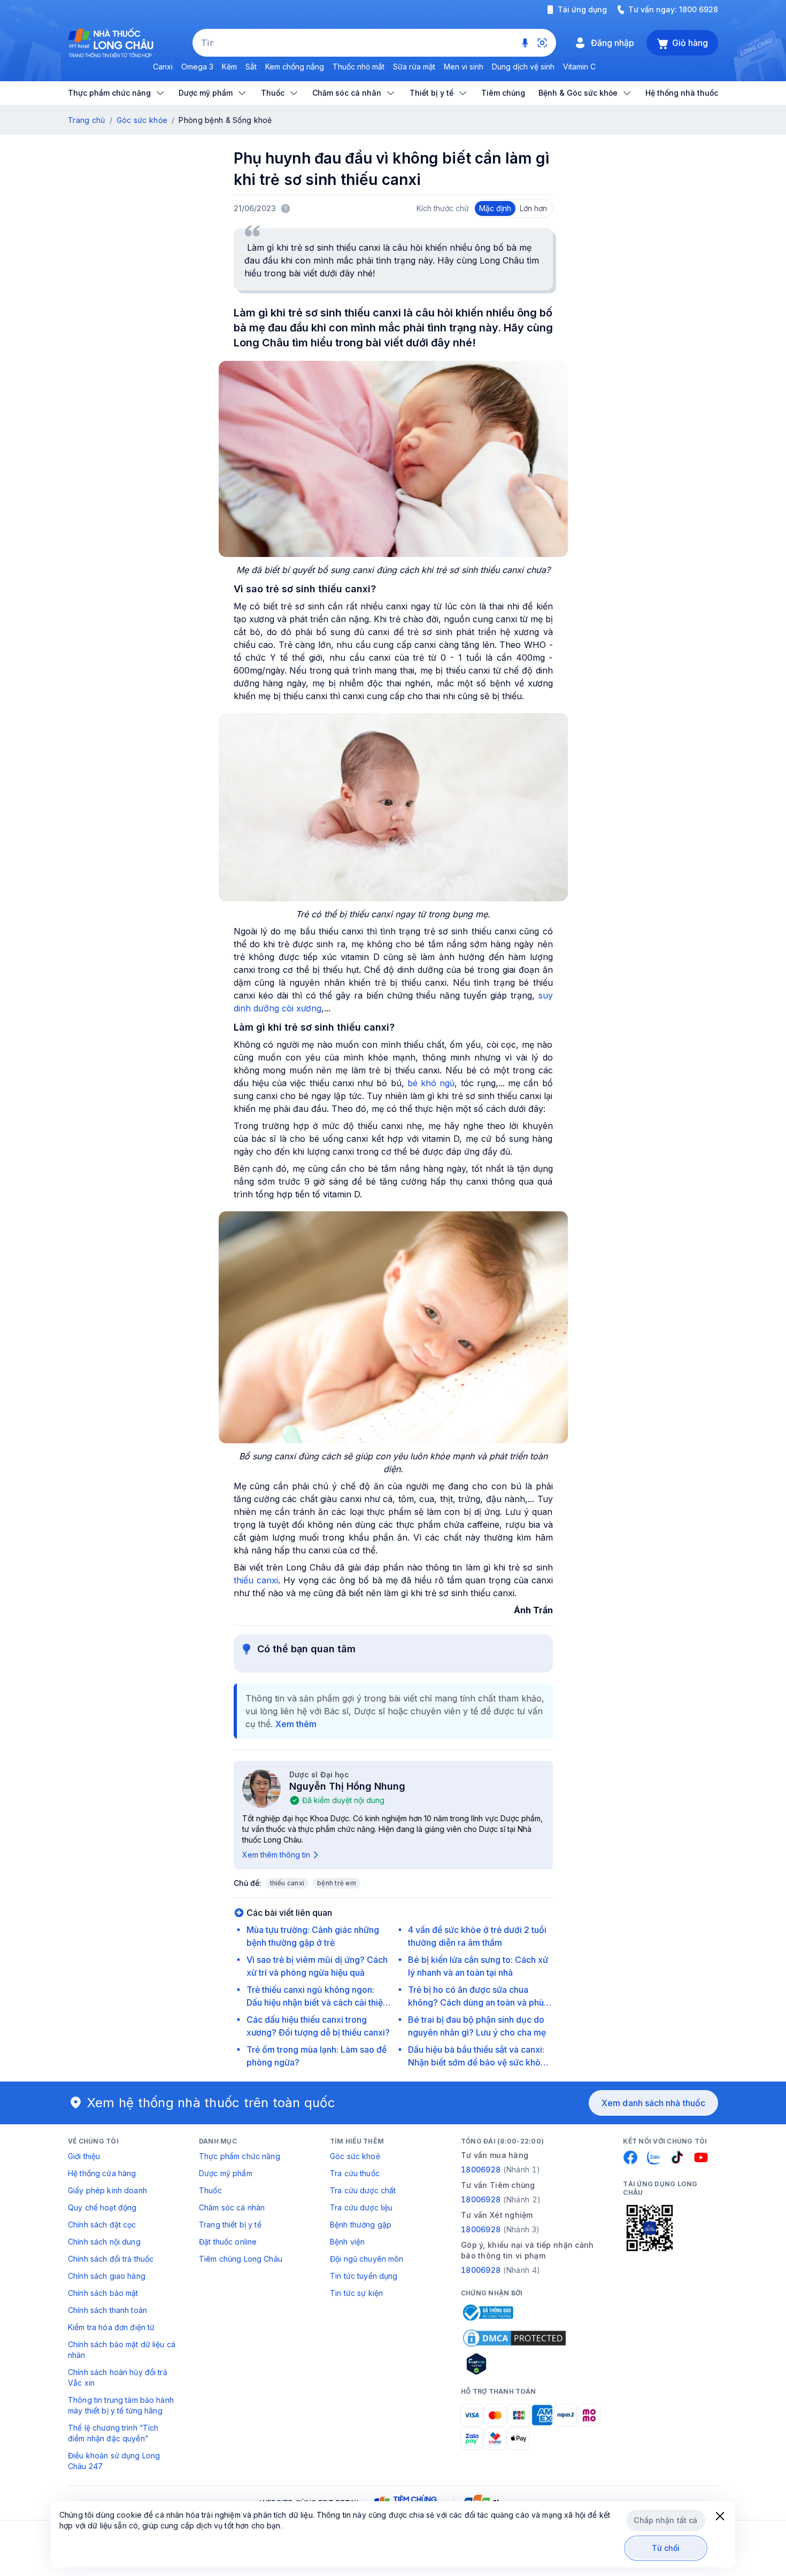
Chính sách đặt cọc (102, 2225)
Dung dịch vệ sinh (523, 67)
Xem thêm (296, 1724)
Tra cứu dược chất (363, 2190)
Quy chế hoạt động (102, 2207)
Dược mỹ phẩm (226, 2173)
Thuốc (210, 2190)
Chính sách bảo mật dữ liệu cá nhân (122, 2350)
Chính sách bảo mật (103, 2293)
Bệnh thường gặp (361, 2225)
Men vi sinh (464, 67)
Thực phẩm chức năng (240, 2156)
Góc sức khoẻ (355, 2156)
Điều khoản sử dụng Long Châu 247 (114, 2461)
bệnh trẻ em (337, 1883)
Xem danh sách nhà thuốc (653, 2103)
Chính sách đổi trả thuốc (111, 2259)
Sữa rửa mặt (414, 67)
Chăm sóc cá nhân (232, 2207)
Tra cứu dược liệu (361, 2207)
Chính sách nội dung (104, 2242)
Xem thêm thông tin (276, 1855)
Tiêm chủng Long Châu (241, 2259)
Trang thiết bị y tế (230, 2225)
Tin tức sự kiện (356, 2293)
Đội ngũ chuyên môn (367, 2259)
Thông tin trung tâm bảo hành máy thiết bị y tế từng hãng (121, 2405)
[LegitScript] (514, 2364)
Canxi (163, 67)
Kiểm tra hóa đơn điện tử (111, 2327)
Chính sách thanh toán (107, 2310)
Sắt (251, 67)
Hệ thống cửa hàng (102, 2173)
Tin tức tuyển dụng (364, 2276)
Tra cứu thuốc (355, 2173)
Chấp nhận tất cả (665, 2520)
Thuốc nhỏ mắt (359, 67)
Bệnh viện (347, 2242)
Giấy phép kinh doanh (107, 2190)
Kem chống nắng (295, 67)
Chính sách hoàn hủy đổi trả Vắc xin (118, 2377)
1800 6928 (699, 9)
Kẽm (229, 67)
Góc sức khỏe (142, 120)
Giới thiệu (84, 2156)
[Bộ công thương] (487, 2312)
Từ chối (666, 2548)
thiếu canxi (256, 1580)
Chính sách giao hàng (107, 2276)
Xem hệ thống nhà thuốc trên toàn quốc (211, 2103)
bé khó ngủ (431, 1083)
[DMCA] (514, 2338)
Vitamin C (579, 67)
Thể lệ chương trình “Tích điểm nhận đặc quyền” (113, 2433)
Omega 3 (197, 67)
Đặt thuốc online (228, 2242)
